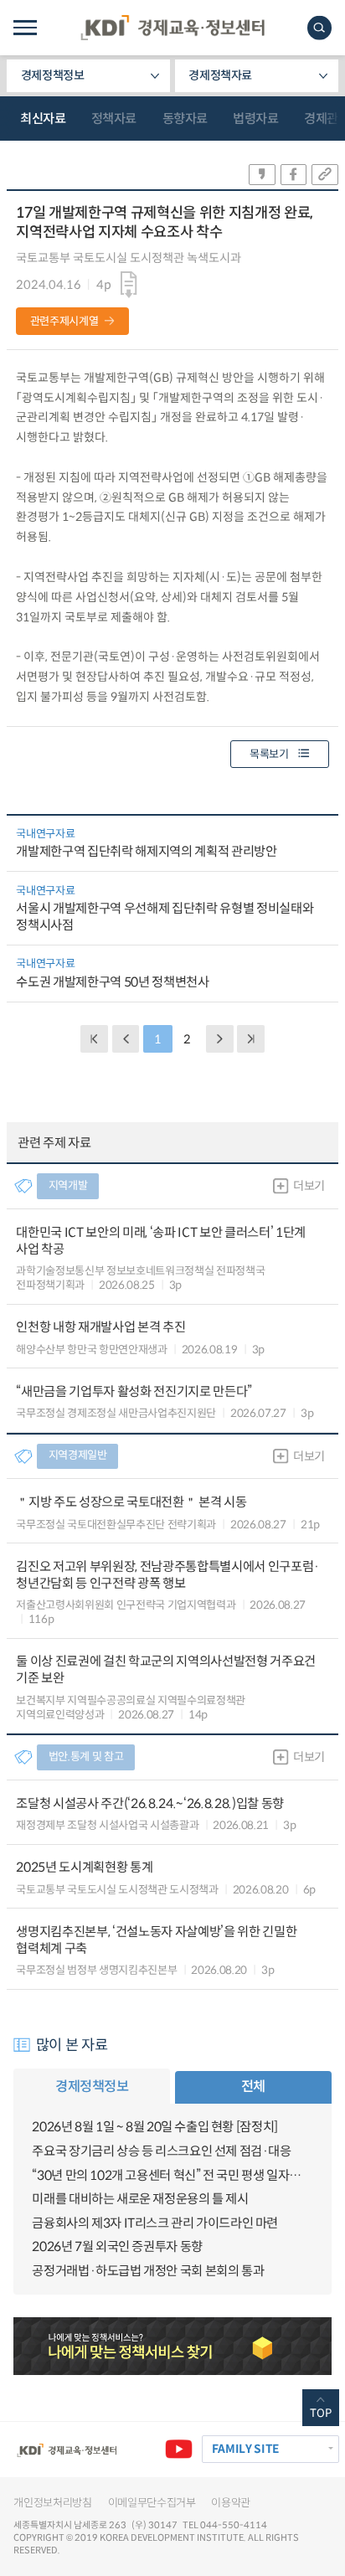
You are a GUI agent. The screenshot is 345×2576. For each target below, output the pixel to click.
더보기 (309, 1186)
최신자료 (43, 118)
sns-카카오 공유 (262, 175)
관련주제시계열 (64, 321)
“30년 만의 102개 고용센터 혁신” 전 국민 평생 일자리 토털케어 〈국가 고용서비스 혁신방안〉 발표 (172, 2175)
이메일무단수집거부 (152, 2503)
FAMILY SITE (245, 2449)
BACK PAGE (94, 1039)
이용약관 (231, 2503)
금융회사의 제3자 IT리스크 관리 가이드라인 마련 (155, 2223)
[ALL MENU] (25, 28)
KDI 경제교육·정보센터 (172, 28)
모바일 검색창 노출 (319, 28)
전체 (253, 2087)
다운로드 (129, 284)
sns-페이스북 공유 (294, 175)
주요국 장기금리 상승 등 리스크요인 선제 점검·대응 (161, 2151)
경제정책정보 (53, 75)
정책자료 (114, 118)
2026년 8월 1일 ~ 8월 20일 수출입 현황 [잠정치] (154, 2127)
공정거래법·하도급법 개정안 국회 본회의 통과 (148, 2271)
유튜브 (179, 2449)
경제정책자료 (220, 75)
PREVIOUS (126, 1039)
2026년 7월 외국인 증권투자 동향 (117, 2246)
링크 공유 (325, 175)
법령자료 (255, 118)
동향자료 (185, 118)
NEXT (220, 1039)
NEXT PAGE (251, 1039)
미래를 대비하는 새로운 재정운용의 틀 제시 (140, 2199)
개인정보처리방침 (52, 2503)
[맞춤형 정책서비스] (172, 2346)
